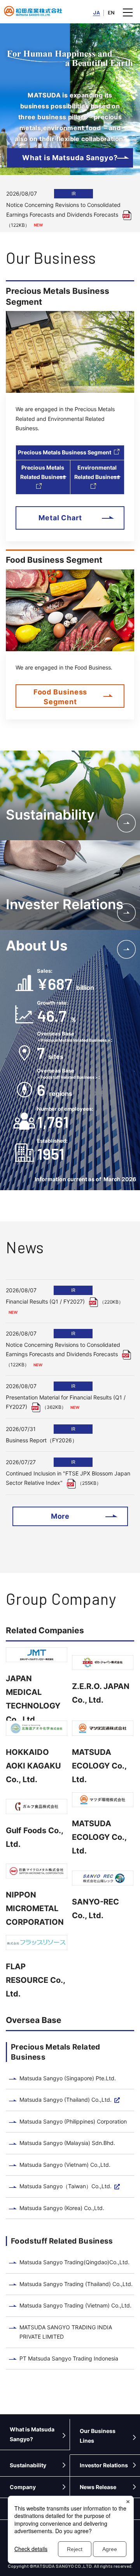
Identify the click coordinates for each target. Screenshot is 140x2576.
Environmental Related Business (97, 472)
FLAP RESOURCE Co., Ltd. (35, 1980)
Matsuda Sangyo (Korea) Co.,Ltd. (62, 2208)
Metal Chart (60, 518)
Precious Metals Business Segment (65, 452)
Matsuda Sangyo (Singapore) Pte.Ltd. (68, 2078)
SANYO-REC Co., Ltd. (95, 1909)
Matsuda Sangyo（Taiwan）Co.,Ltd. (66, 2186)
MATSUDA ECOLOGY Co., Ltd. (99, 1766)
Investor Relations (104, 2465)
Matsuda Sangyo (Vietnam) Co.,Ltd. (65, 2165)
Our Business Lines (98, 2436)
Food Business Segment (60, 697)
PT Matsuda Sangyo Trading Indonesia (69, 2358)
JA (96, 12)
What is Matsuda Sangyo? (70, 158)
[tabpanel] (70, 207)
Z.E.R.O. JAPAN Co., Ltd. (101, 1693)
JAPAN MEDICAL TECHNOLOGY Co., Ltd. (33, 1699)
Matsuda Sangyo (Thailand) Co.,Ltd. (66, 2100)
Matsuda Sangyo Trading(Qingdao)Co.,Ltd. (74, 2262)
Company (23, 2487)
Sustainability (28, 2465)
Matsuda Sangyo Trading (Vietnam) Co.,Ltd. (75, 2305)
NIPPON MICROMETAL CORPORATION (35, 1908)
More (60, 1516)
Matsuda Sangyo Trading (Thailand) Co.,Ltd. (76, 2284)
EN (111, 12)
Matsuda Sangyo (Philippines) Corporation (73, 2121)
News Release (98, 2487)
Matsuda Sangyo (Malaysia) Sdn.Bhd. (67, 2143)
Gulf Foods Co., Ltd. (34, 1837)
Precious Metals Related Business (43, 472)
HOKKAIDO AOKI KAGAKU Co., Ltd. (33, 1766)
